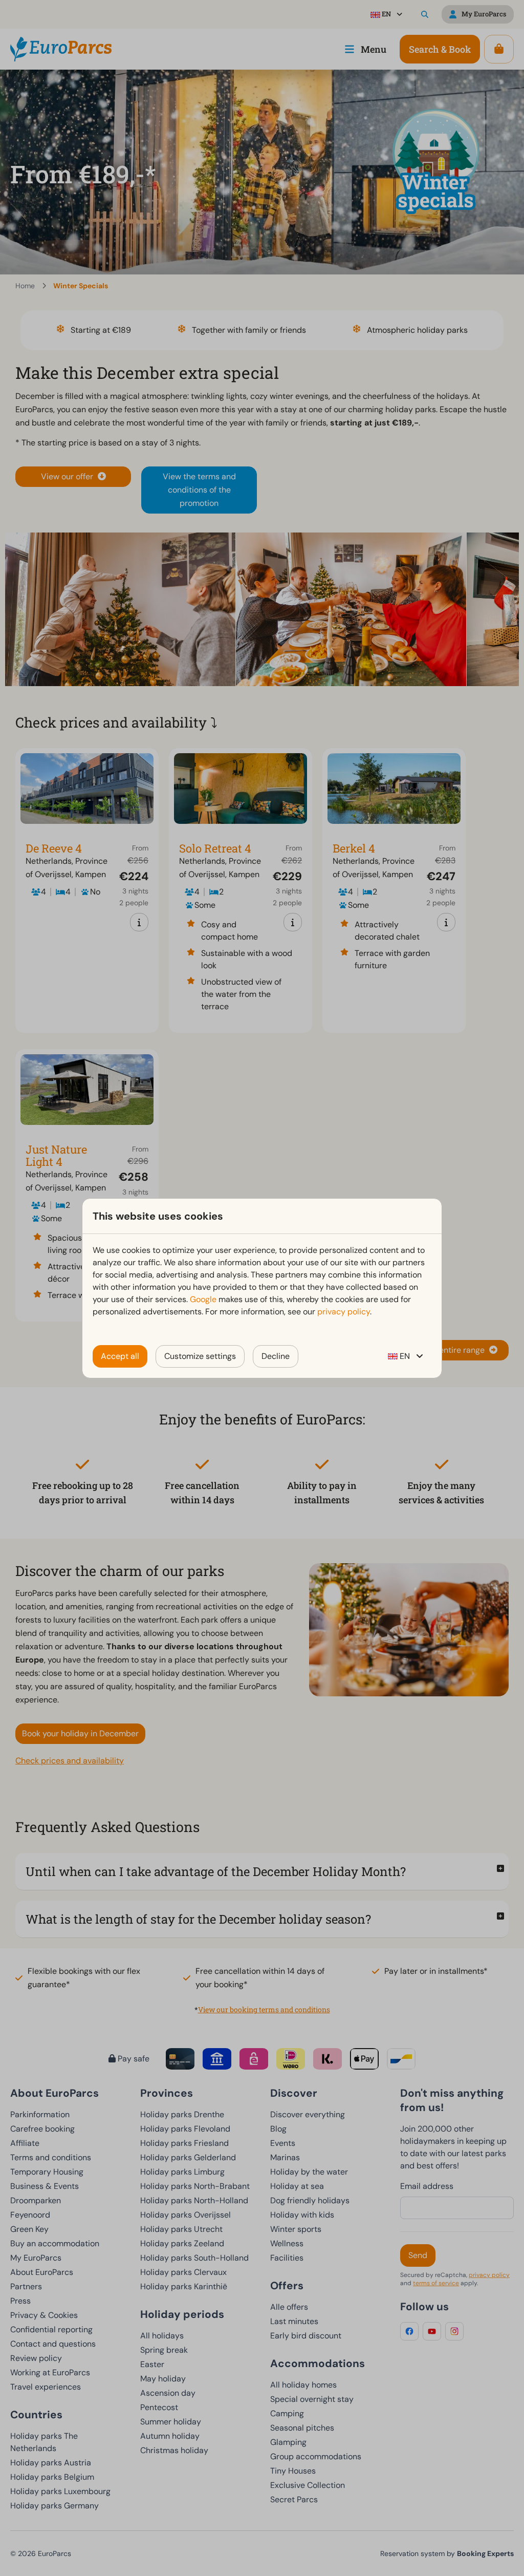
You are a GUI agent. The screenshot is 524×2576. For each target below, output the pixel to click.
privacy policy (344, 1312)
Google (203, 1299)
